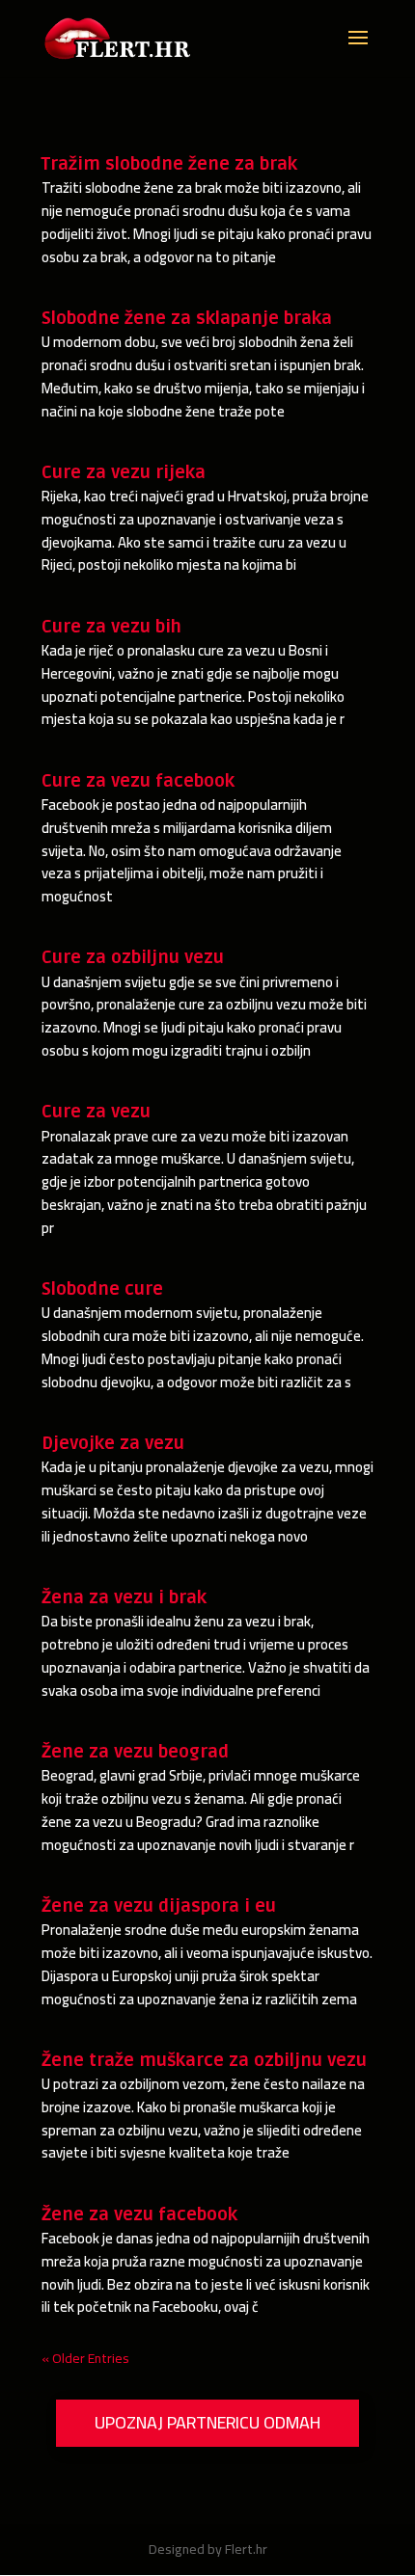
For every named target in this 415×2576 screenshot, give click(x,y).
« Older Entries (85, 2358)
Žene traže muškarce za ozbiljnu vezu (204, 2060)
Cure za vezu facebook (138, 781)
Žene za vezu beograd (135, 1752)
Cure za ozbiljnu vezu (133, 957)
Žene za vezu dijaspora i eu (159, 1906)
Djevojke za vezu (113, 1443)
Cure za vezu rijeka (124, 472)
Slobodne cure (102, 1289)
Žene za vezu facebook (139, 2214)
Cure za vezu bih (111, 627)
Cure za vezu (96, 1112)
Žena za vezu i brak (124, 1597)
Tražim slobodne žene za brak (169, 164)
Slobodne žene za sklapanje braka (187, 318)
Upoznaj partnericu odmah (207, 2422)
